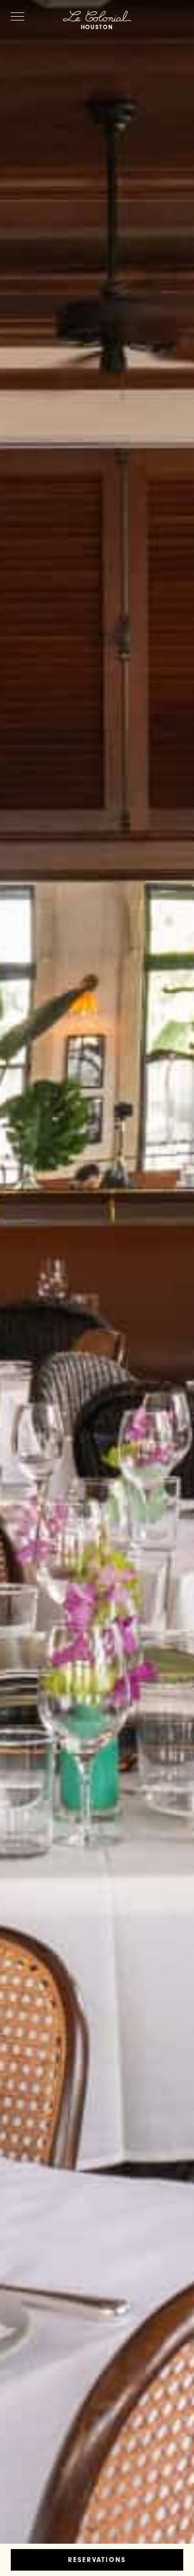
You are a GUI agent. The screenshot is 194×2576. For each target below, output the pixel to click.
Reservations (97, 2561)
